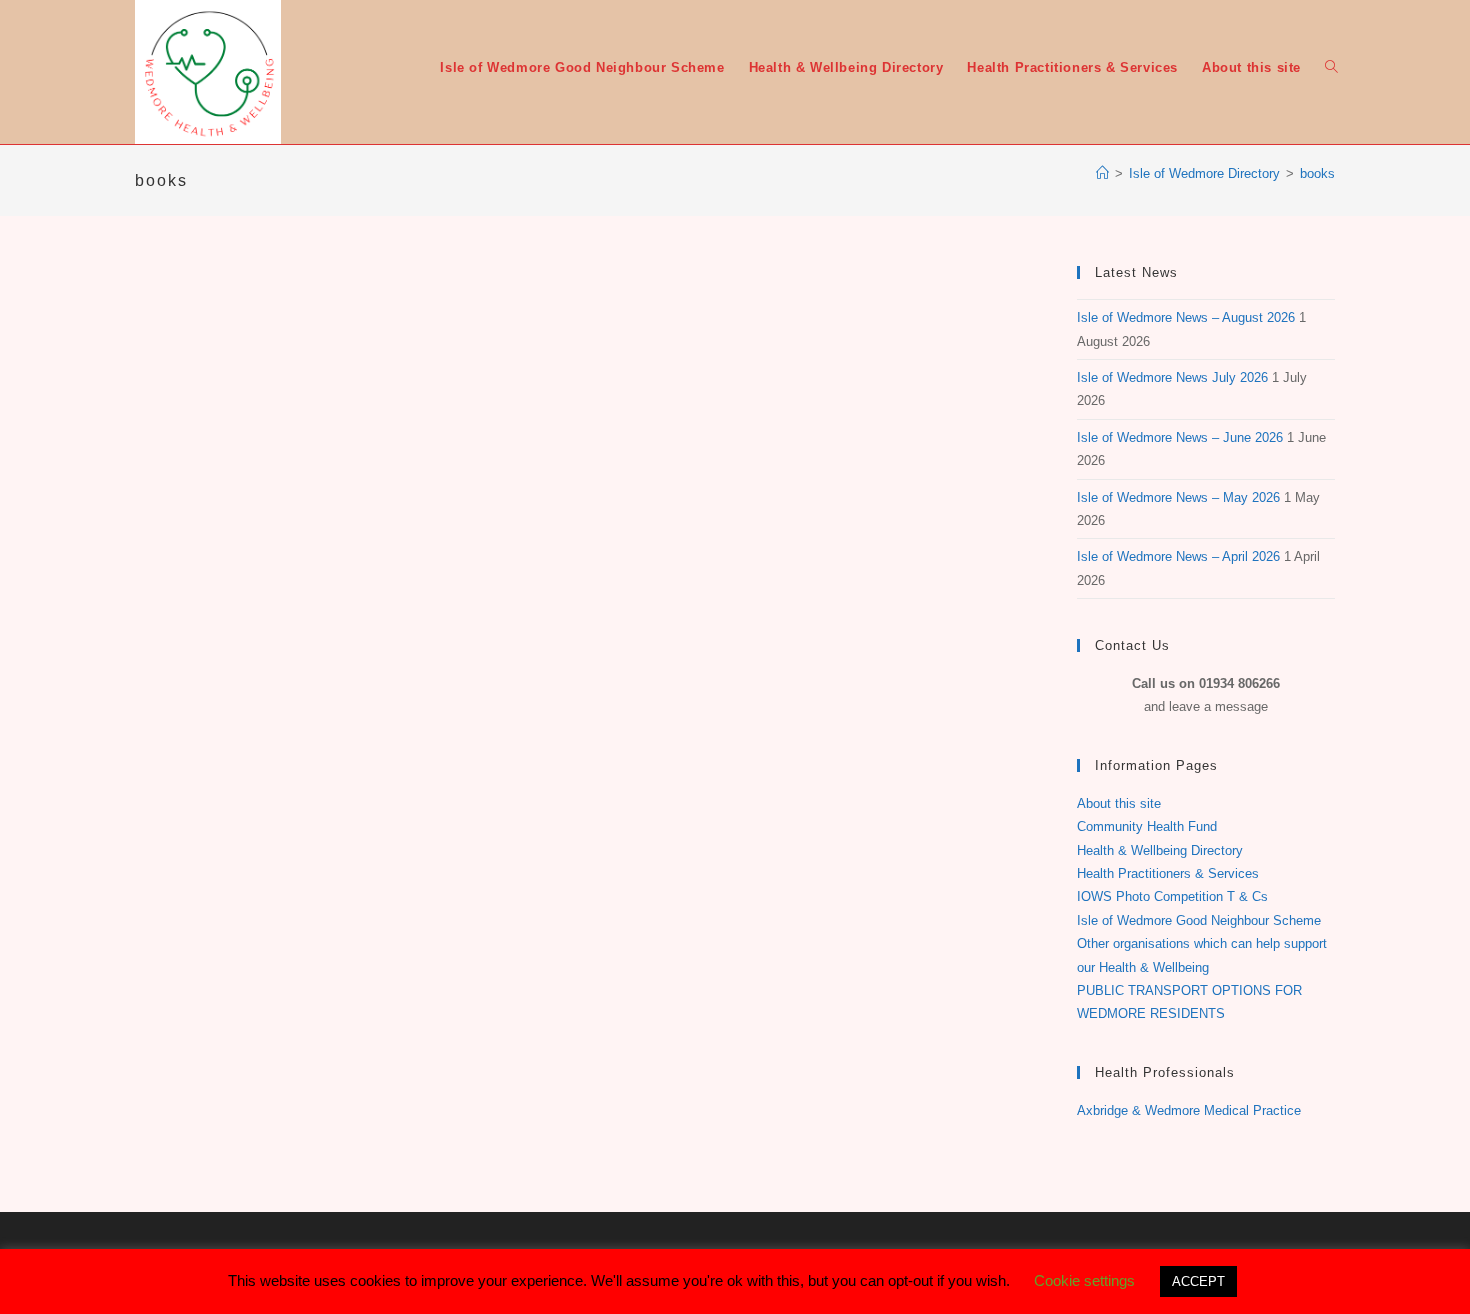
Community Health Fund (1147, 826)
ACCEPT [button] (1198, 1281)
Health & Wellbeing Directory (1160, 850)
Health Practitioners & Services (1168, 873)
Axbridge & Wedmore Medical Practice (1189, 1110)
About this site (1119, 803)
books (1317, 173)
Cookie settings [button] (1084, 1280)
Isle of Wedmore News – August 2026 (1186, 317)
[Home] (1102, 173)
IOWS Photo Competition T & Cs (1172, 896)
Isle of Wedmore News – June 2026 (1180, 437)
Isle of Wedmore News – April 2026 (1178, 556)
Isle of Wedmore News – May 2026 (1178, 497)
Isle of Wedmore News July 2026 (1172, 377)
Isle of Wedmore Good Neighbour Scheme (1199, 920)
